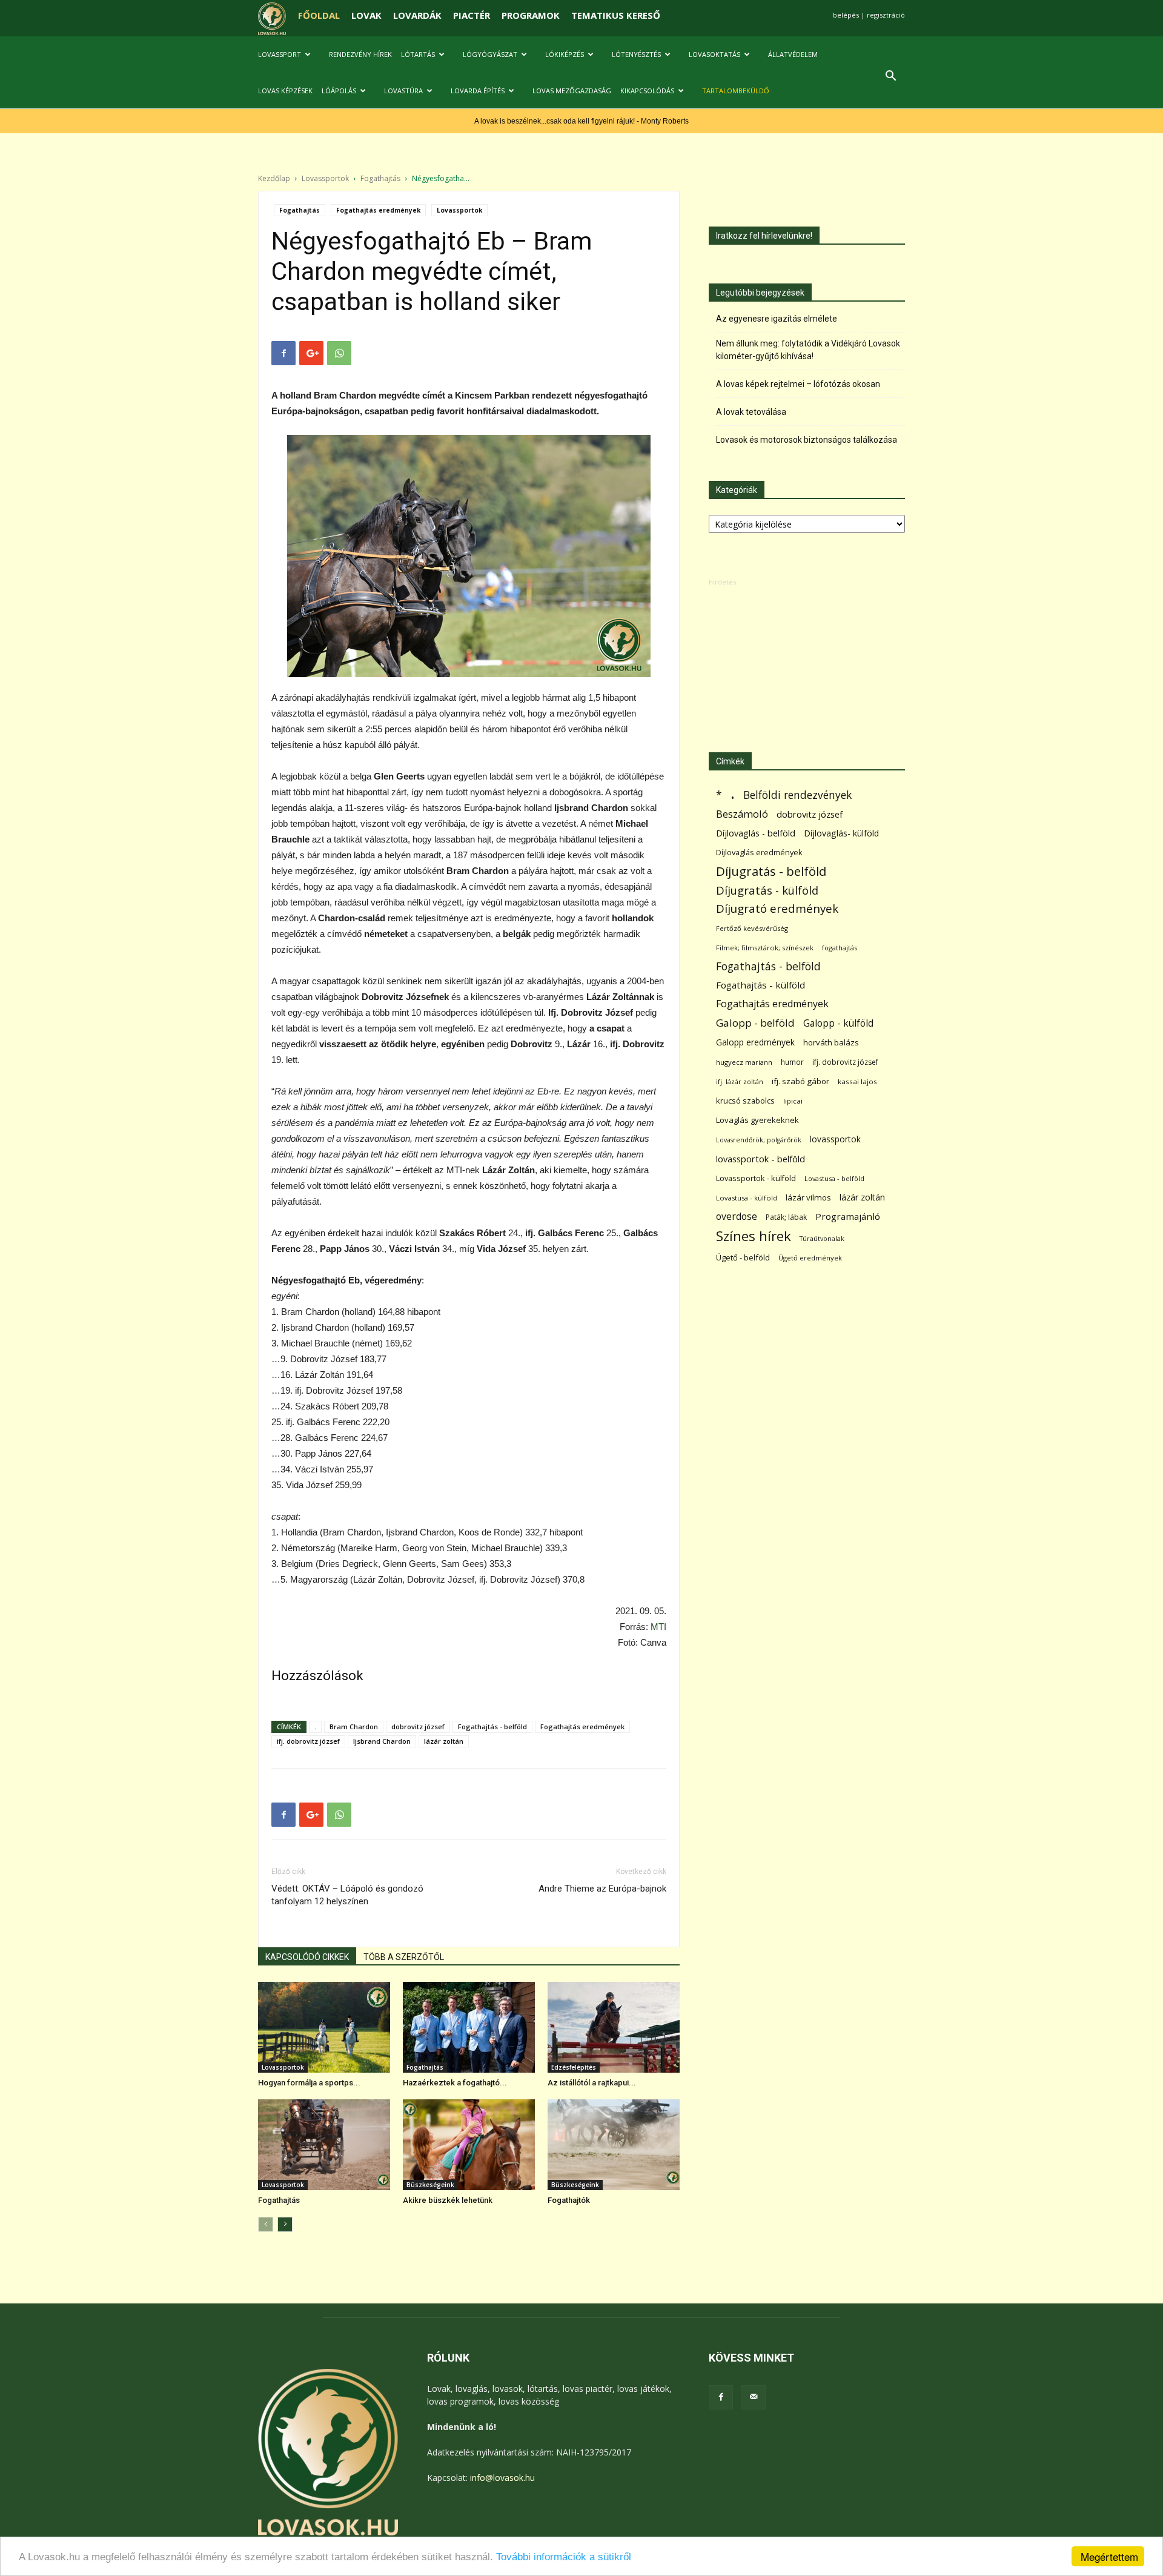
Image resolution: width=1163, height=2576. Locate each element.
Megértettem (1109, 2556)
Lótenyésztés (636, 54)
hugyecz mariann (744, 1062)
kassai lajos (857, 1081)
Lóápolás (339, 91)
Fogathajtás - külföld (760, 985)
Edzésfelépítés (574, 2067)
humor (792, 1062)
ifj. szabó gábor (800, 1081)
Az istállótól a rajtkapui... (592, 2083)
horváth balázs (831, 1042)
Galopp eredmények (755, 1042)
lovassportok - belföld (760, 1159)
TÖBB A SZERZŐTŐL (404, 1957)
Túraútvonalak (822, 1238)
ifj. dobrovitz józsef (308, 1741)
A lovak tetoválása (751, 412)
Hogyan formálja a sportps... (309, 2083)
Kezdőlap (274, 178)
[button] (890, 77)
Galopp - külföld (838, 1023)
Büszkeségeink (430, 2185)
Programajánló (848, 1216)
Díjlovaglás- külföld (841, 833)
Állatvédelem (793, 54)
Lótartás (418, 54)
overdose (737, 1217)
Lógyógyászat (490, 54)
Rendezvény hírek (360, 54)
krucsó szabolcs (745, 1101)
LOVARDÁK (417, 15)
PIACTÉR (472, 15)
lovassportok (835, 1139)
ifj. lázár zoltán (740, 1081)
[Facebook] (721, 2397)
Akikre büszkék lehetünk (448, 2200)
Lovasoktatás (714, 54)
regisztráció (886, 15)
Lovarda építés (478, 91)
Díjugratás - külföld (767, 890)
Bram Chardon (354, 1727)
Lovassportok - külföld (756, 1178)
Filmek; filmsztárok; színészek (765, 948)
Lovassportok (325, 178)
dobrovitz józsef (418, 1727)
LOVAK (366, 15)
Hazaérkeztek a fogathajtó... (455, 2083)
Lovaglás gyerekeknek (757, 1120)
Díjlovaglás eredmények (759, 852)
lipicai (793, 1101)
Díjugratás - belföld (771, 871)
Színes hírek (754, 1236)
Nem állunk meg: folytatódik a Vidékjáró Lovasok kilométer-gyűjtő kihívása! (808, 350)
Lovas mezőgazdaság (572, 91)
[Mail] (754, 2397)
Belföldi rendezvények (797, 795)
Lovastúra (403, 91)
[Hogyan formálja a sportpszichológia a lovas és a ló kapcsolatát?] (324, 2027)
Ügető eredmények (810, 1258)
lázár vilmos (808, 1197)
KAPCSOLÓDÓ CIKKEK (307, 1957)
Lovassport (280, 54)
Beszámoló (742, 814)
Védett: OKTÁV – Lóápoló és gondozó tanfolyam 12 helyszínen (347, 1895)
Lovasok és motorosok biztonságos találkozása (807, 440)
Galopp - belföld (755, 1023)
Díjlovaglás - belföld (756, 833)
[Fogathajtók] (614, 2145)
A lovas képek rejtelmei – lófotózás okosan (798, 384)
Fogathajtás (380, 178)
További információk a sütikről (564, 2557)
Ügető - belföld (743, 1257)
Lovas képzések (285, 91)
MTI (658, 1627)
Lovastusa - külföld (747, 1198)
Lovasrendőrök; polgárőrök (759, 1140)
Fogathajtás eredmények (378, 210)
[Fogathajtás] (324, 2145)
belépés (846, 15)
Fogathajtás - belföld (492, 1727)
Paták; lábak (786, 1217)
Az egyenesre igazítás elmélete (777, 319)
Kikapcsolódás (647, 91)
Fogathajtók (569, 2200)
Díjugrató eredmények (777, 909)
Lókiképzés (565, 54)
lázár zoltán (444, 1741)
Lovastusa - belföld (834, 1178)
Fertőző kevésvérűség (752, 928)
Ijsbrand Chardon (382, 1741)
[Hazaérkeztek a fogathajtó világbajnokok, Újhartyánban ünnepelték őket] (469, 2027)
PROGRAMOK (531, 15)
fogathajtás (840, 948)
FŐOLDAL (319, 15)
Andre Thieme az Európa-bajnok (602, 1889)
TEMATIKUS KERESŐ (616, 15)
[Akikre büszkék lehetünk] (469, 2145)
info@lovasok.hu (502, 2478)
